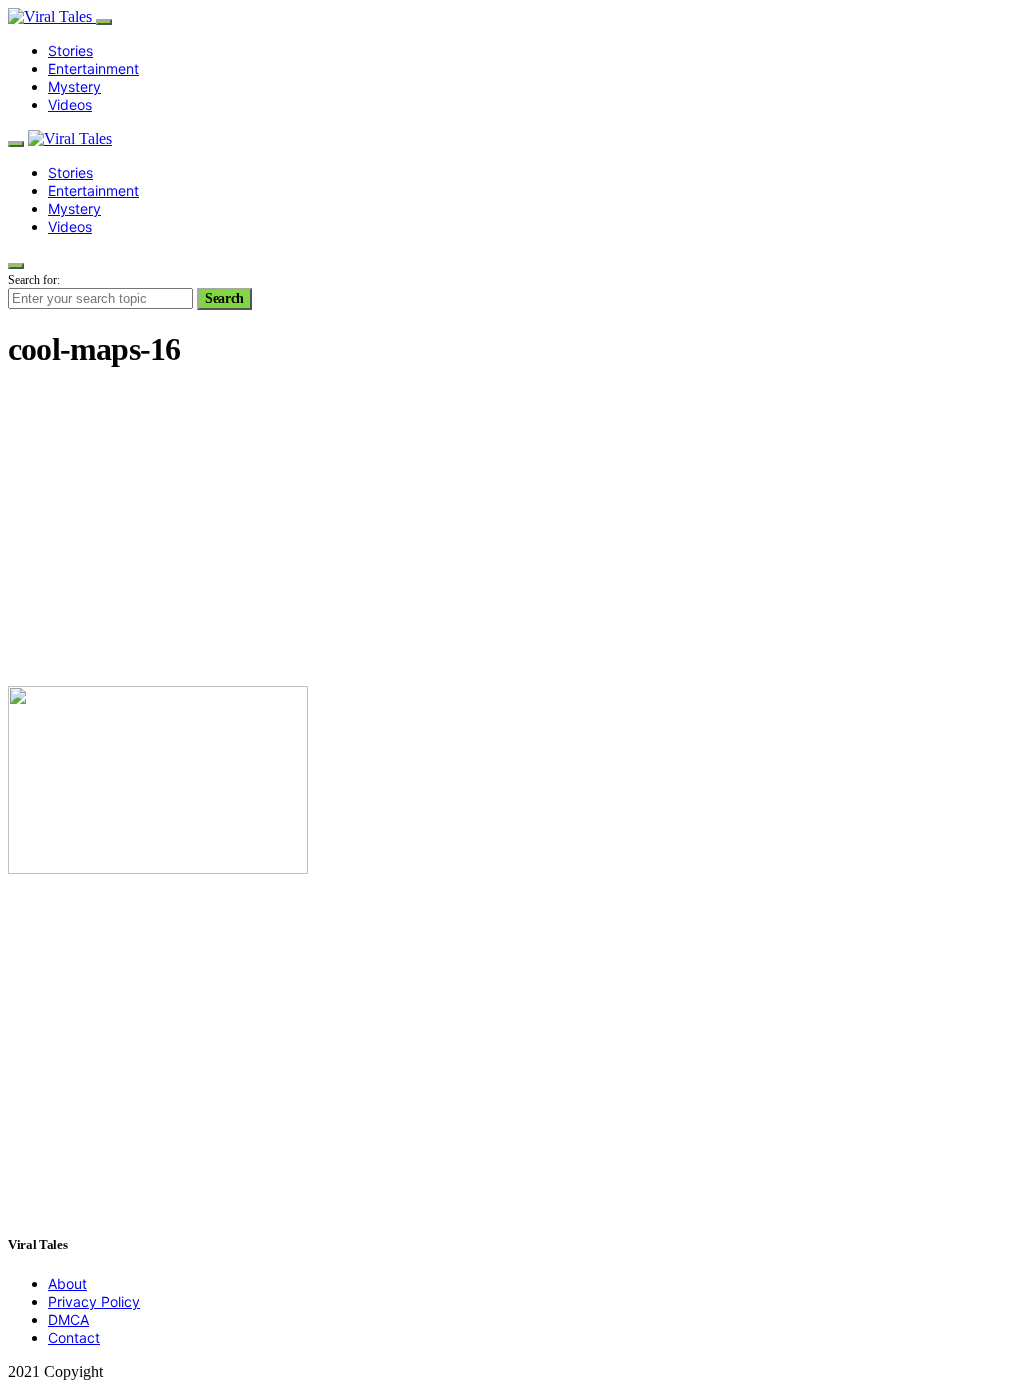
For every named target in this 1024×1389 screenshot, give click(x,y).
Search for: (34, 280)
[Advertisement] (512, 530)
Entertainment (93, 68)
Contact (74, 1337)
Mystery (74, 86)
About (67, 1283)
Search (224, 298)
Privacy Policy (94, 1301)
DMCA (68, 1319)
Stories (70, 50)
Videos (70, 104)
